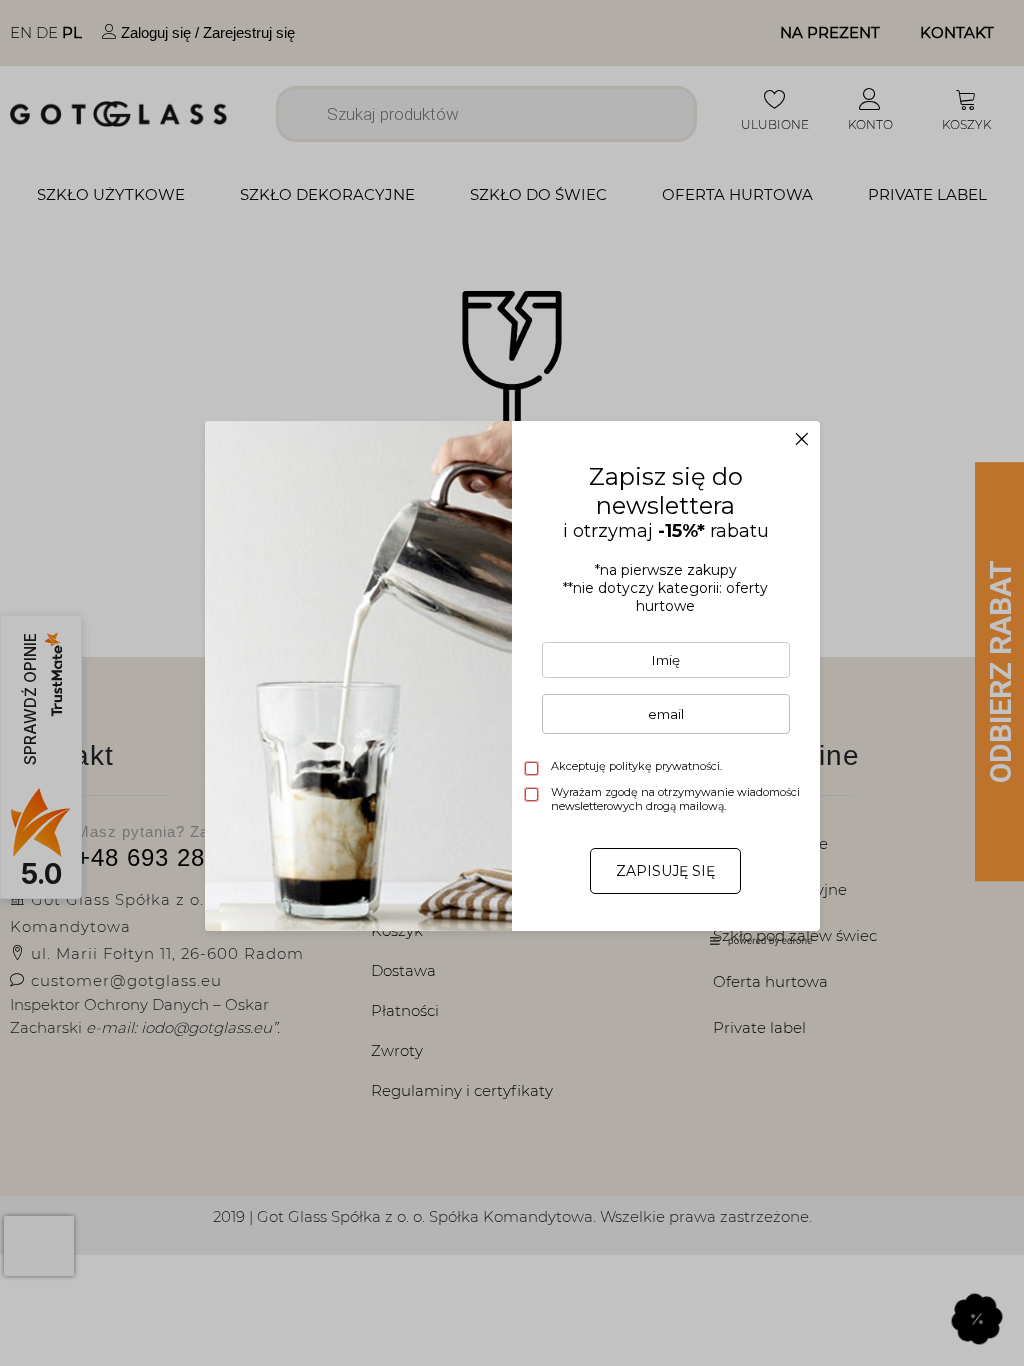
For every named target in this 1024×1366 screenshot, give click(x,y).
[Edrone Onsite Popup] (512, 683)
